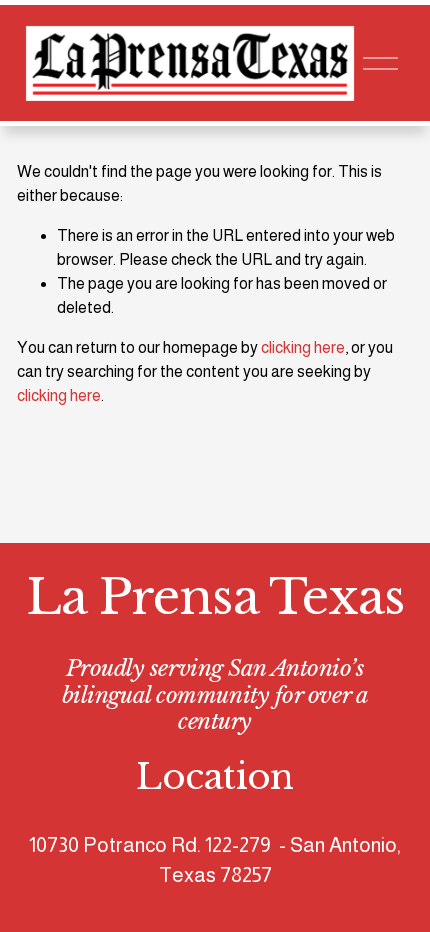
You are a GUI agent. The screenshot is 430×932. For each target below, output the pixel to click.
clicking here (303, 347)
